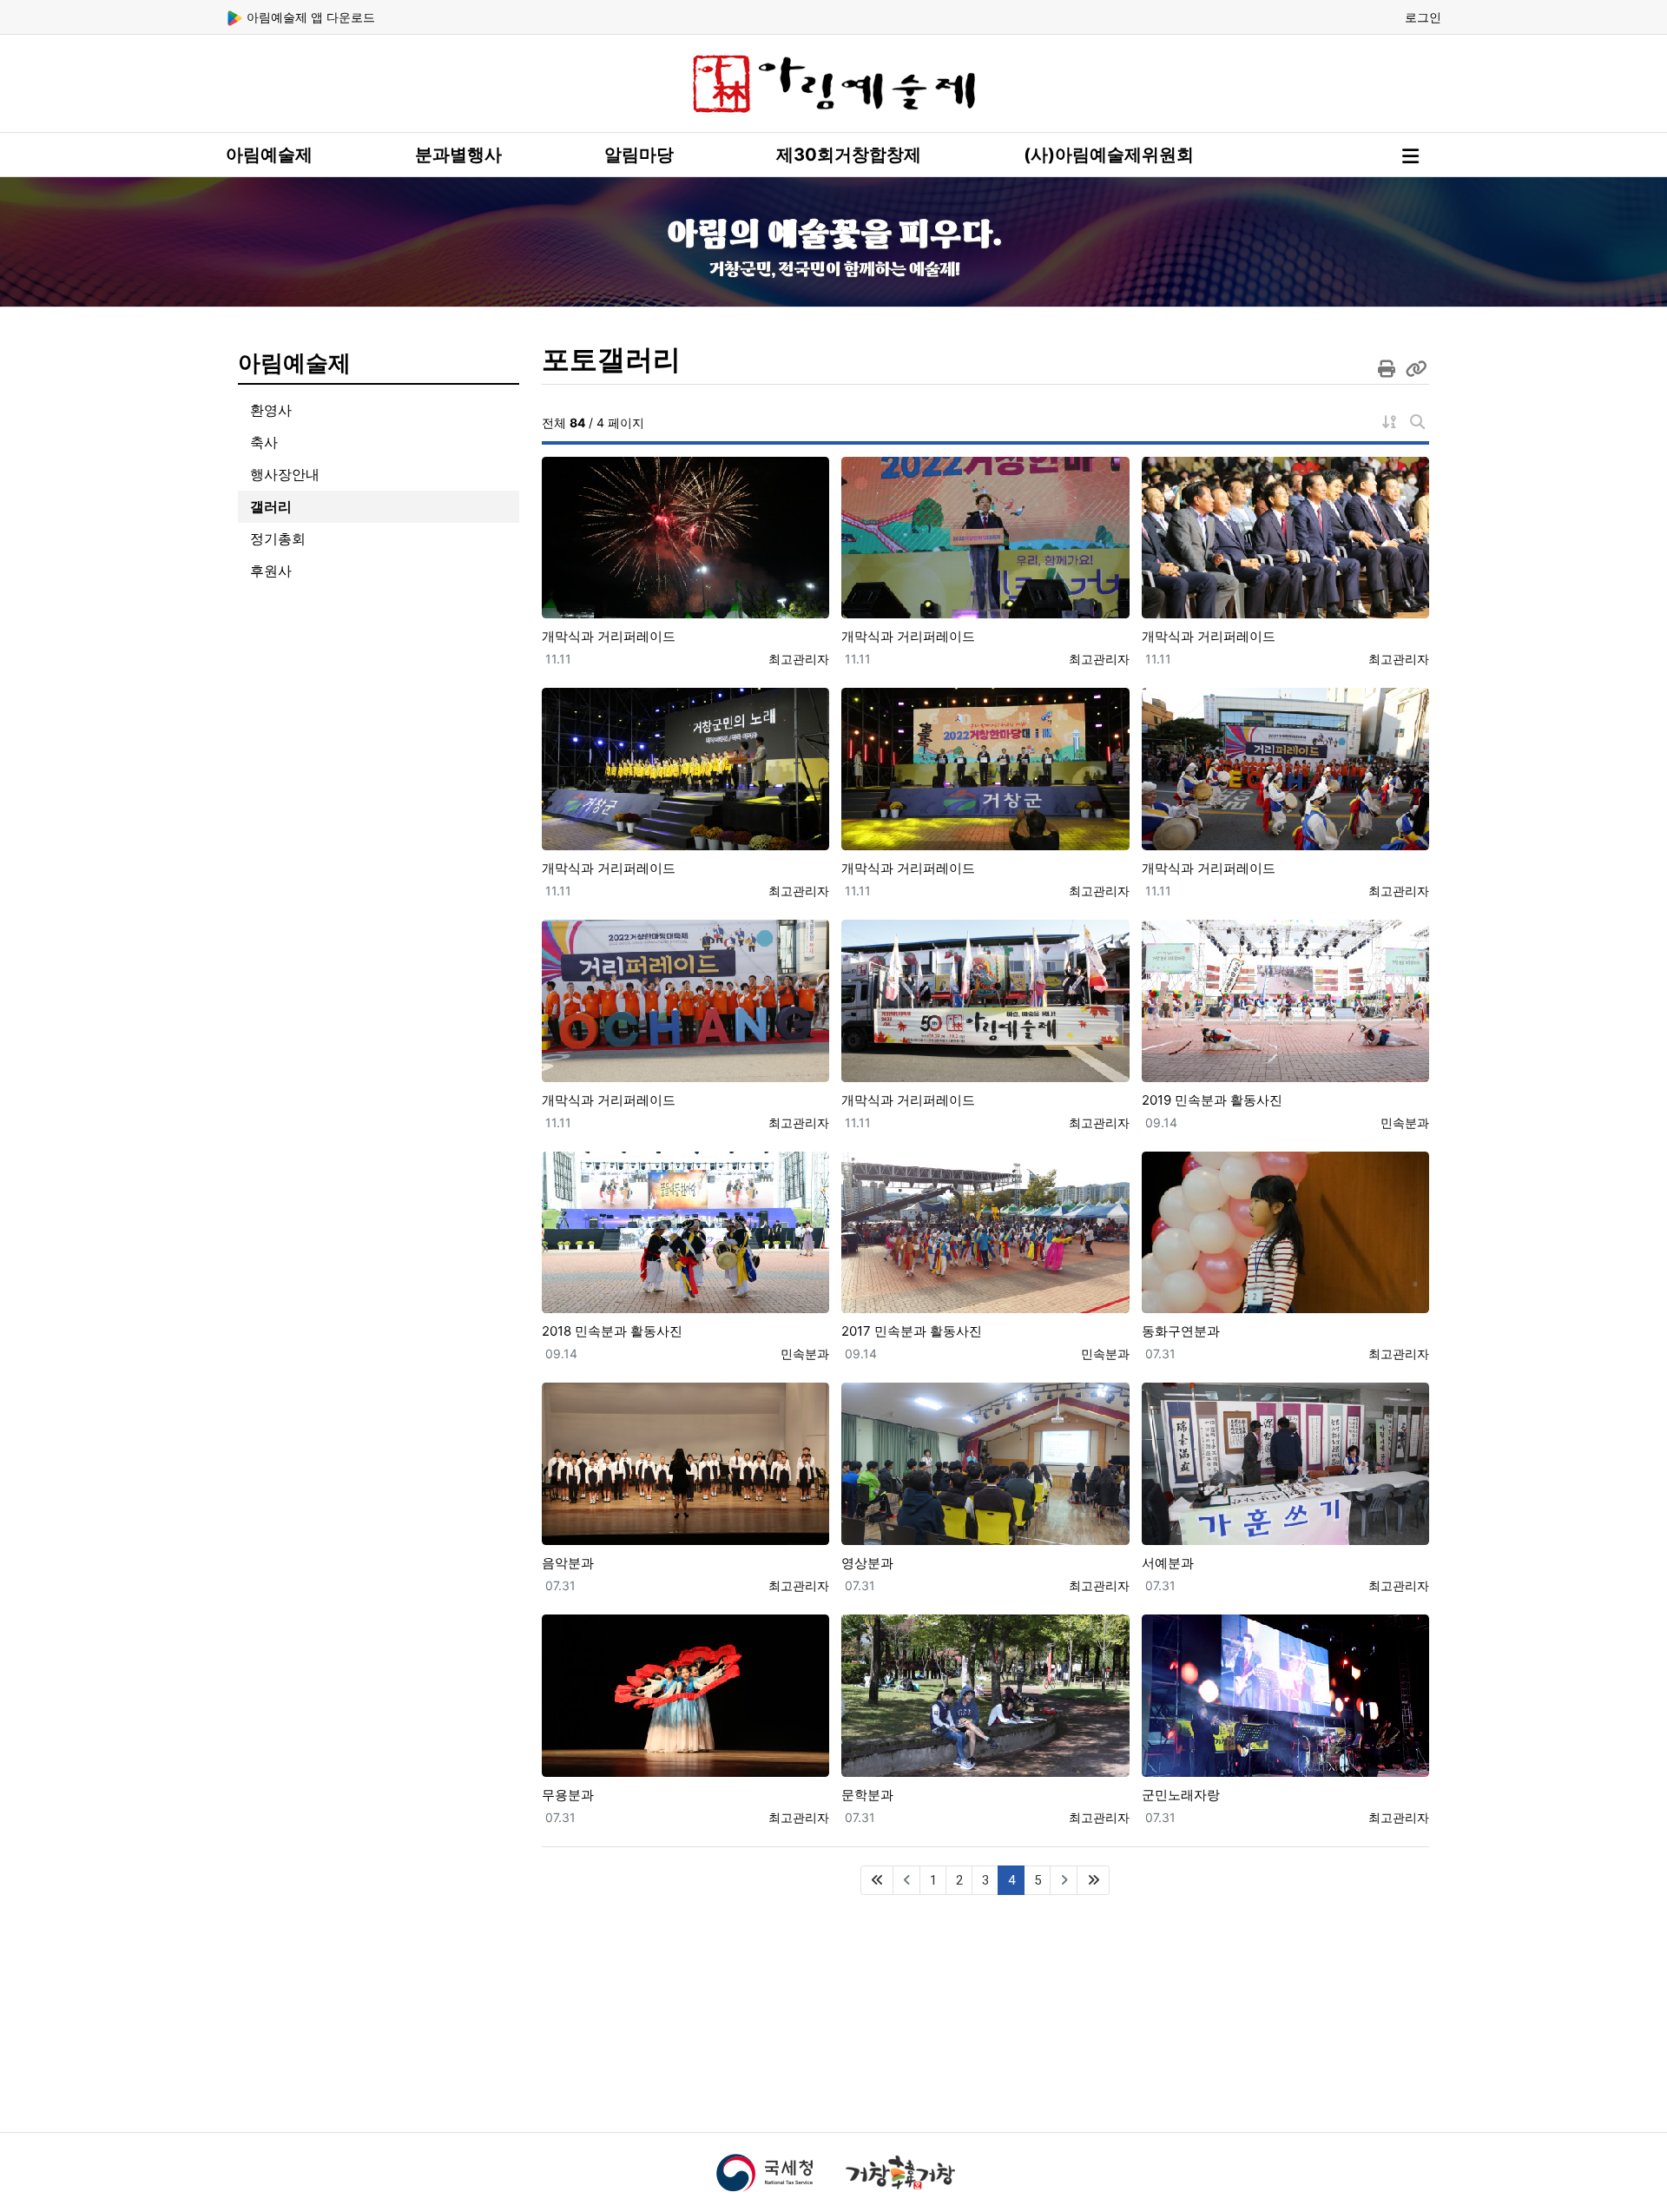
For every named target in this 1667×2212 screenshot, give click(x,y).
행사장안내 (285, 474)
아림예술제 (269, 155)
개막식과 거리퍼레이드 (609, 636)
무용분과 (568, 1795)
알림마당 (639, 155)
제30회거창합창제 (849, 155)
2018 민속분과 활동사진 (612, 1331)
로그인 (1423, 17)
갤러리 (271, 506)
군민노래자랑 (1181, 1795)
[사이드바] (1410, 156)
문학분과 (867, 1795)
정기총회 (278, 538)
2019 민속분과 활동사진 (1212, 1100)
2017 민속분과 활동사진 (912, 1331)
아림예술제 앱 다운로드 (309, 17)
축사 (264, 442)
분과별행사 (458, 155)
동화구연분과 (1181, 1331)
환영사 (271, 410)
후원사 (271, 571)
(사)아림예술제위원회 (1109, 155)
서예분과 (1168, 1563)
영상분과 (867, 1563)
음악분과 (568, 1563)
